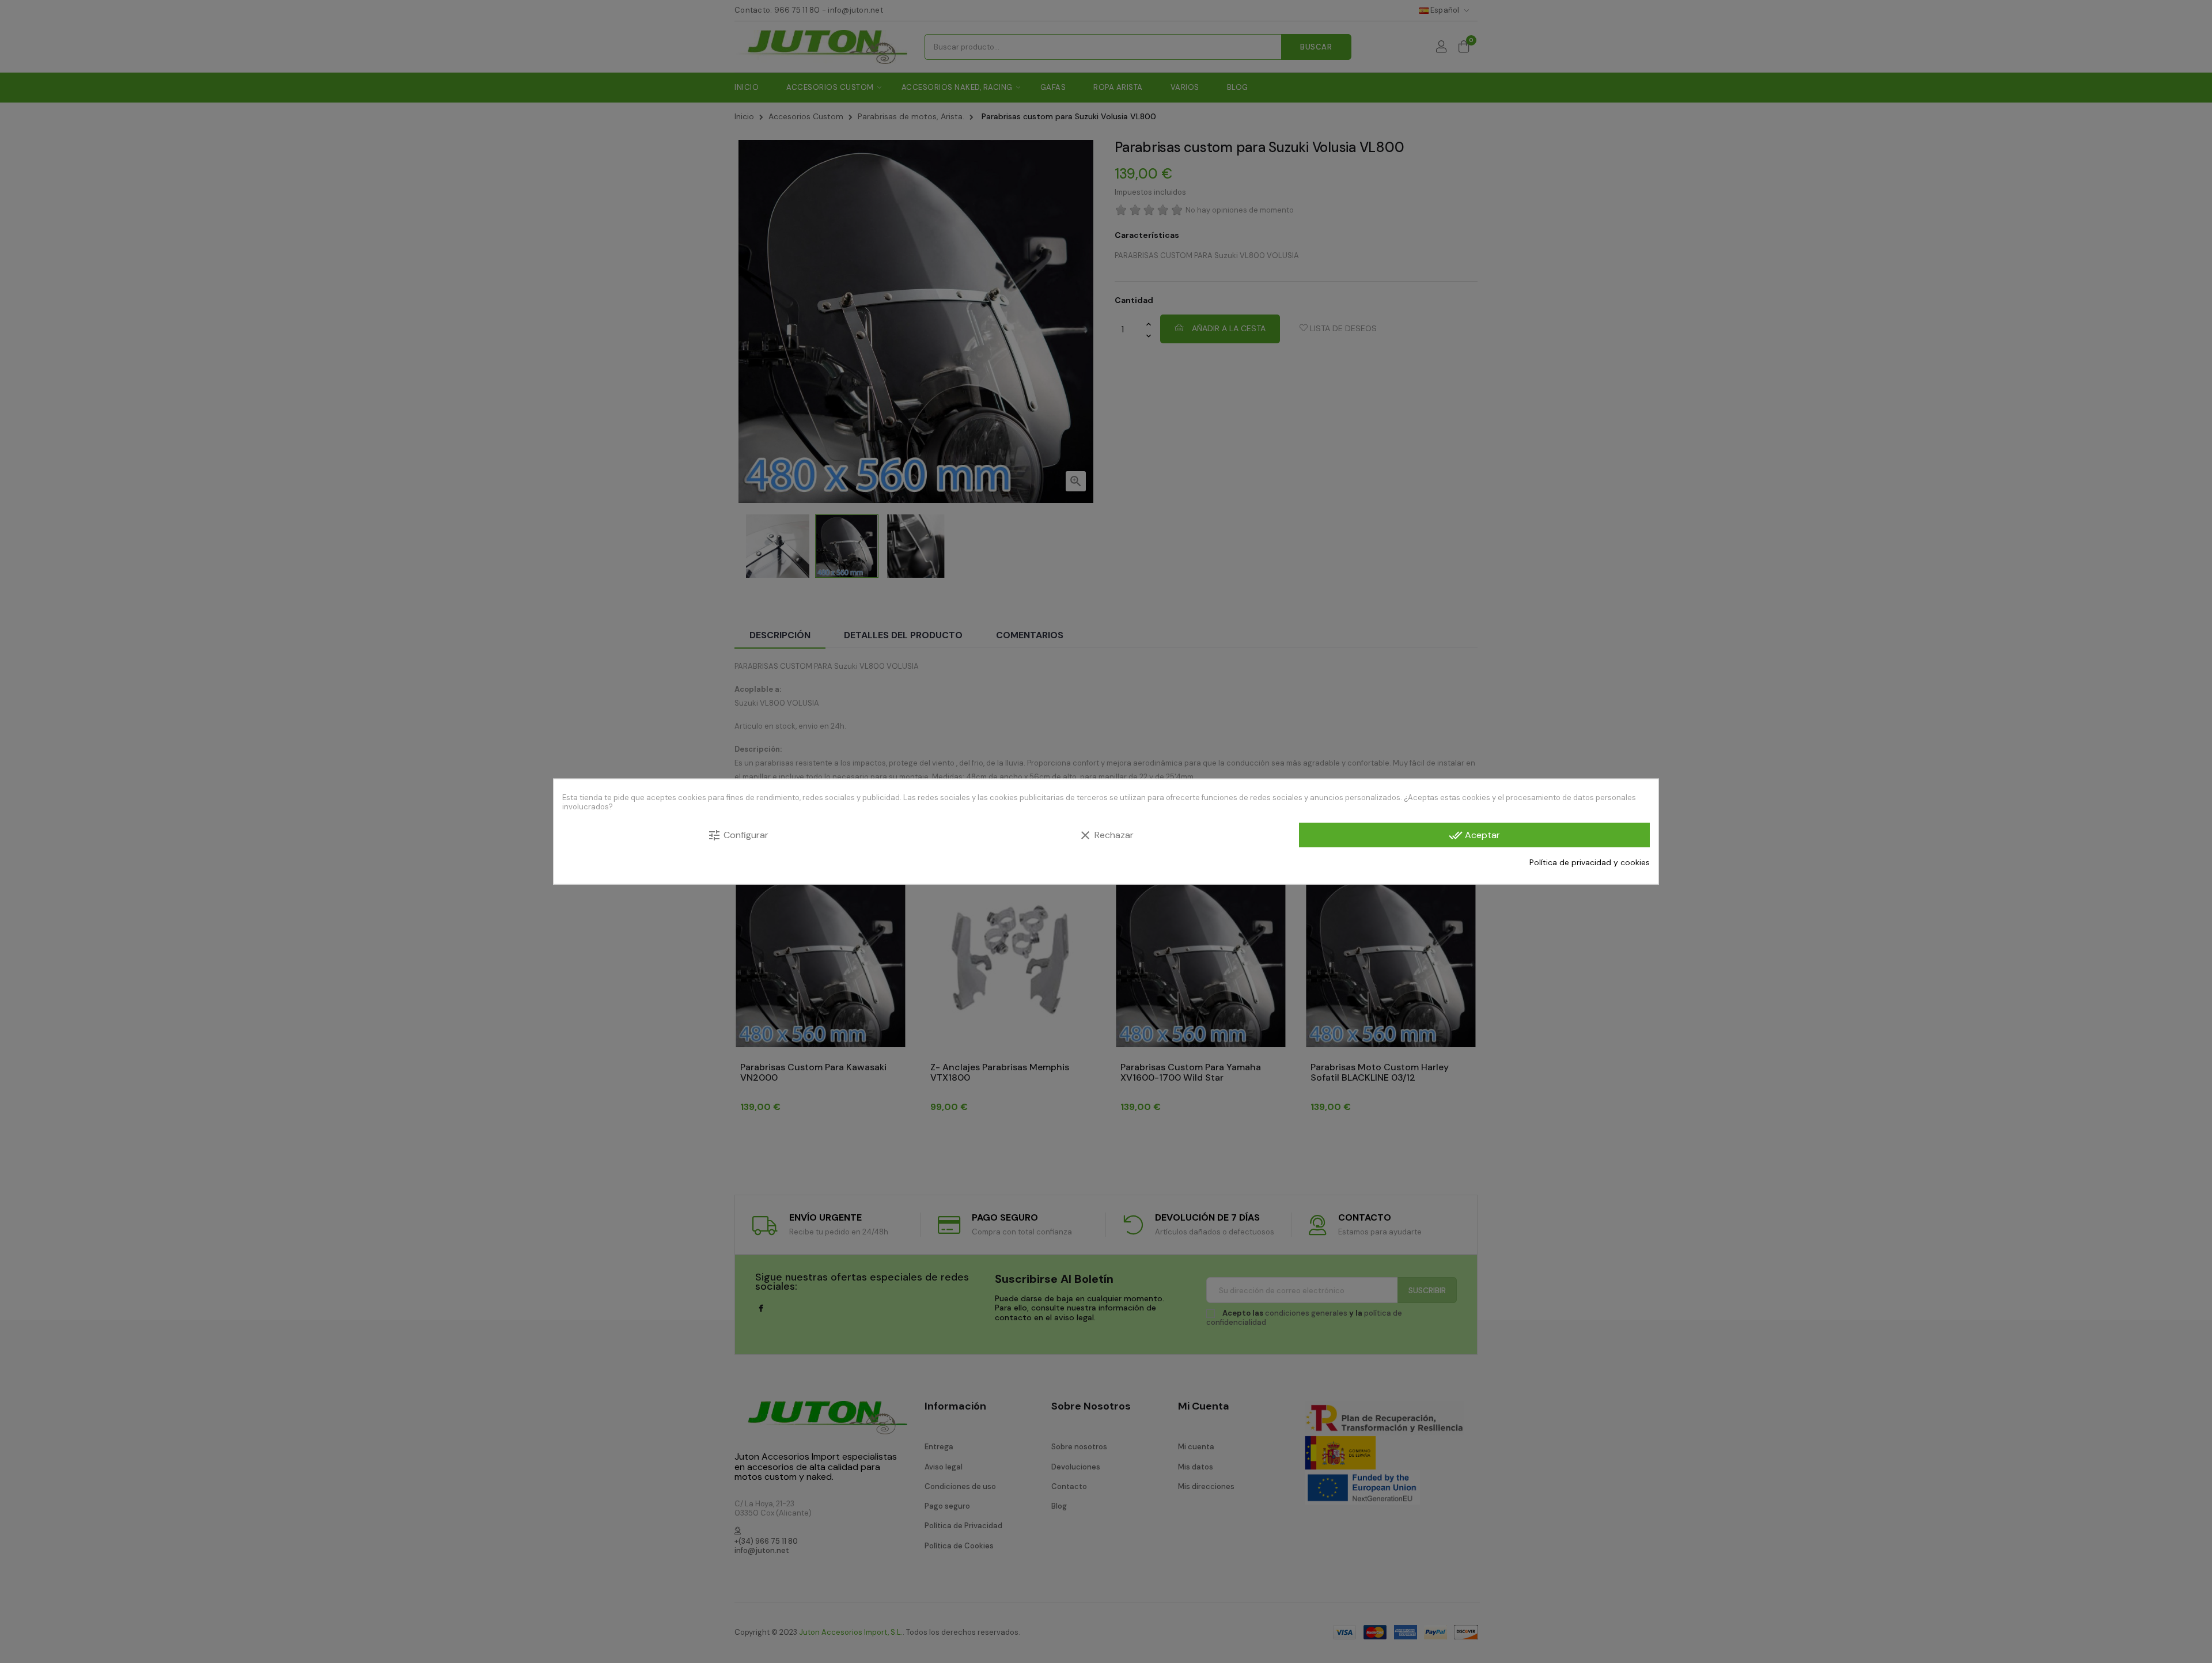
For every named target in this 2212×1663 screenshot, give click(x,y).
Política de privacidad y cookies (1590, 862)
